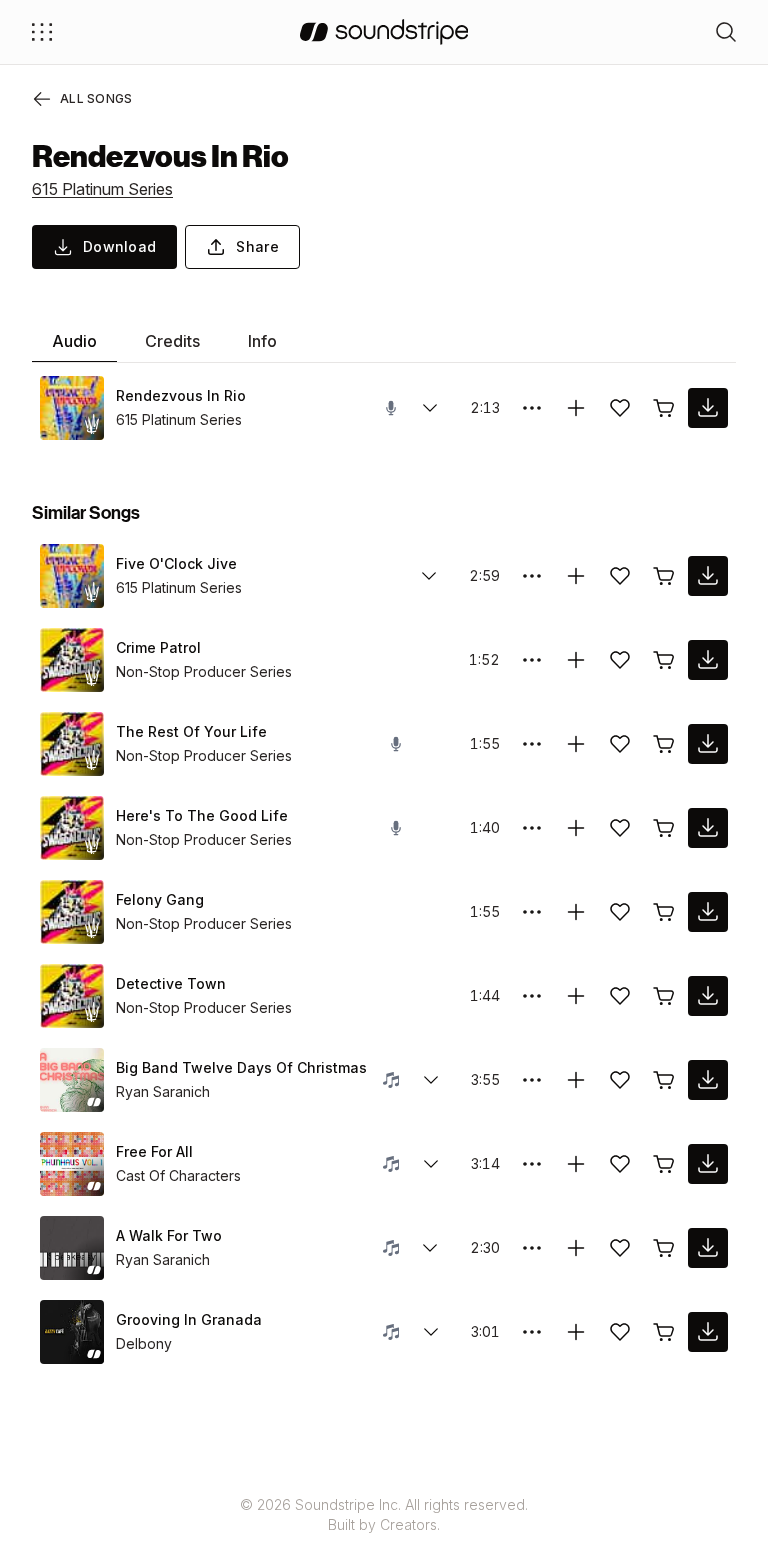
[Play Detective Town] (72, 996)
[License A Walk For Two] (664, 1248)
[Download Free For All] (708, 1164)
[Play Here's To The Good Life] (72, 828)
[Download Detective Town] (708, 996)
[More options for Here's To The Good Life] (532, 828)
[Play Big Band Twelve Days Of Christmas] (72, 1080)
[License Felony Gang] (664, 912)
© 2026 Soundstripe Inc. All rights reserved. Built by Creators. (384, 1514)
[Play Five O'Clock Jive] (72, 576)
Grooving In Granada (189, 1319)
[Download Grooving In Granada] (708, 1332)
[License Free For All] (664, 1164)
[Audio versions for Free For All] (431, 1164)
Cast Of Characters (178, 1175)
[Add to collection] (576, 408)
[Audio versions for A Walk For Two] (430, 1248)
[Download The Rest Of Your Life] (708, 744)
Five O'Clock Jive (176, 563)
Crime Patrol (158, 647)
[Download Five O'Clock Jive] (708, 576)
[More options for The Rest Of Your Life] (532, 744)
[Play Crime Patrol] (72, 660)
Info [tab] (262, 341)
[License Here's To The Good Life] (664, 828)
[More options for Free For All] (532, 1164)
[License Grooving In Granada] (664, 1332)
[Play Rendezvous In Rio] (72, 408)
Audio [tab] (74, 341)
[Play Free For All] (72, 1164)
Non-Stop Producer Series (204, 671)
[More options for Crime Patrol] (532, 660)
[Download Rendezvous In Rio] (708, 408)
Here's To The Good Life (202, 815)
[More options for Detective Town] (532, 996)
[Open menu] (42, 32)
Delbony (144, 1343)
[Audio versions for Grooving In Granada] (431, 1332)
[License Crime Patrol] (664, 660)
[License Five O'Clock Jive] (664, 576)
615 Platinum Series (102, 189)
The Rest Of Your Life (191, 731)
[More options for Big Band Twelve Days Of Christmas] (532, 1080)
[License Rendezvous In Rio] (664, 408)
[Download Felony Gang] (708, 912)
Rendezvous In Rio (181, 395)
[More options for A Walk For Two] (532, 1248)
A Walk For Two (169, 1235)
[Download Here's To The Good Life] (708, 828)
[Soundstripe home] (384, 32)
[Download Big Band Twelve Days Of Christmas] (708, 1080)
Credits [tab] (172, 341)
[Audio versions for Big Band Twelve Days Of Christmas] (431, 1080)
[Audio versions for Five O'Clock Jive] (429, 576)
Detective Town (171, 983)
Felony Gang (160, 899)
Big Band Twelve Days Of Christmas (241, 1067)
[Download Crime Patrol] (708, 660)
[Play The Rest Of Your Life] (72, 744)
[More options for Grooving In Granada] (532, 1332)
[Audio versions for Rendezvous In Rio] (430, 408)
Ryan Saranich (163, 1091)
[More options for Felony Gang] (532, 912)
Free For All (154, 1151)
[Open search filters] (726, 32)
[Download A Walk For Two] (708, 1248)
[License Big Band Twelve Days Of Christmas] (664, 1080)
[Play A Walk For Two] (72, 1248)
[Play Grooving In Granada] (72, 1332)
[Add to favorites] (620, 408)
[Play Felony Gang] (72, 912)
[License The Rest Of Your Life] (664, 744)
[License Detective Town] (664, 996)
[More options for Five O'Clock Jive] (532, 576)
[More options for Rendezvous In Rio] (532, 408)
